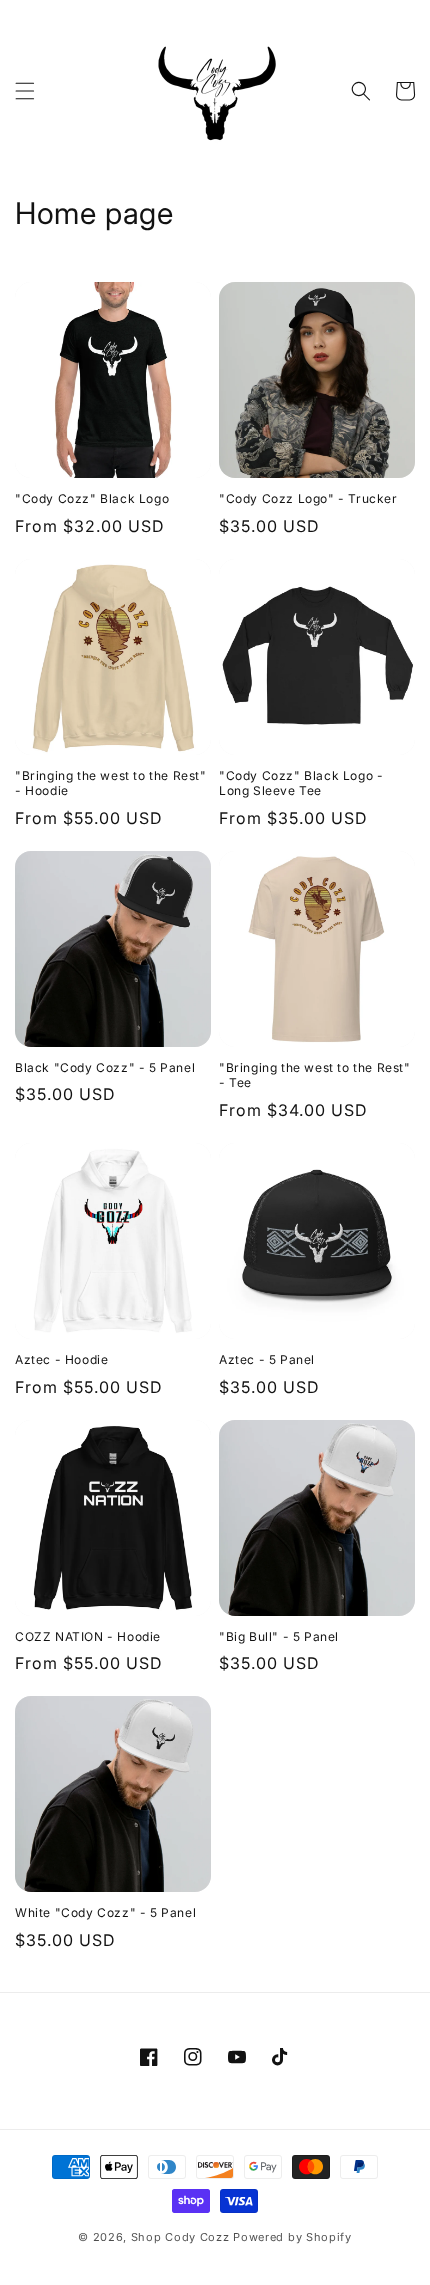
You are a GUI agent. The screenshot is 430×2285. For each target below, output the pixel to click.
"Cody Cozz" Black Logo (92, 498)
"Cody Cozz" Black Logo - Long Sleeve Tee (301, 783)
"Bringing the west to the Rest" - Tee (315, 1075)
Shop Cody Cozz (180, 2237)
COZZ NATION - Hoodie (88, 1636)
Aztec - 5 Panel (267, 1359)
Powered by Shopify (292, 2237)
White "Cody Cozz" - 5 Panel (105, 1912)
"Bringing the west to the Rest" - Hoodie (111, 783)
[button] (25, 91)
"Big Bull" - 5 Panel (279, 1636)
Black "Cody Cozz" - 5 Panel (105, 1067)
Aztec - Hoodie (61, 1359)
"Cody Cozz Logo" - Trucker (308, 498)
